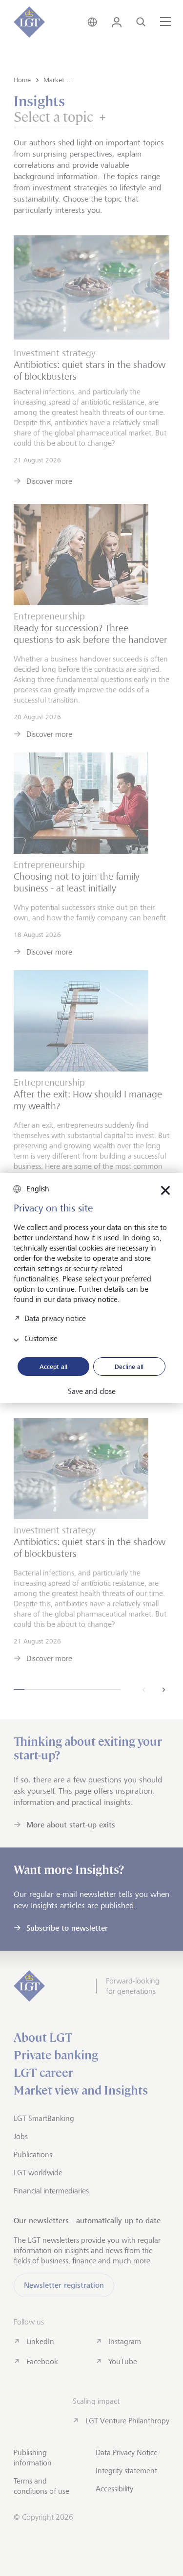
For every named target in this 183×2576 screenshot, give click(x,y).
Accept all (53, 1367)
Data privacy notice (55, 1318)
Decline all (129, 1367)
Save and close (92, 1391)
